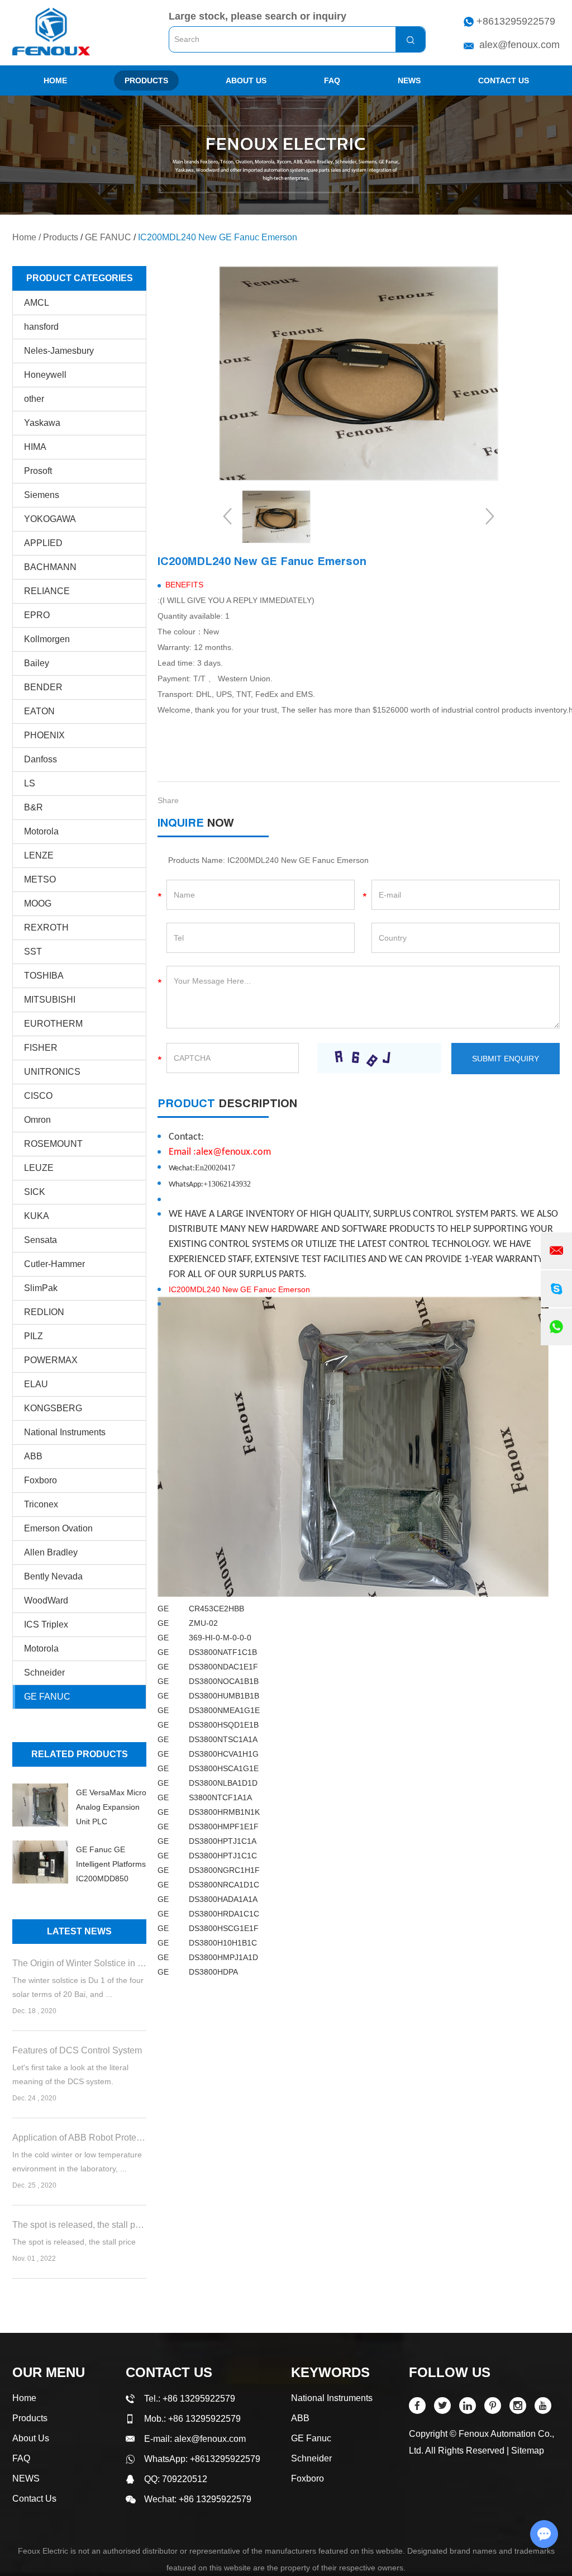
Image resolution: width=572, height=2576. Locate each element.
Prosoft (38, 471)
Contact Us (504, 80)
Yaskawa (42, 423)
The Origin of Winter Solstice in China (79, 1963)
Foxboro (40, 1480)
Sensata (40, 1240)
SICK (35, 1192)
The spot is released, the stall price (79, 2225)
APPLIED (43, 543)
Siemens (42, 495)
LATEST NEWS (79, 1931)
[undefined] (359, 373)
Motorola (41, 831)
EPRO (37, 615)
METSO (40, 879)
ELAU (36, 1384)
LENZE (39, 855)
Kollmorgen (47, 639)
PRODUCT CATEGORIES (80, 278)
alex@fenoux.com (519, 45)
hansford (41, 327)
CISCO (38, 1096)
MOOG (38, 903)
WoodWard (46, 1600)
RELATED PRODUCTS (80, 1754)
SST (33, 952)
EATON (39, 711)
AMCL (37, 303)
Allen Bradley (51, 1552)
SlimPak (41, 1288)
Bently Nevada (53, 1576)
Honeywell (45, 375)
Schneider (44, 1673)
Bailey (37, 663)
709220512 (185, 2479)
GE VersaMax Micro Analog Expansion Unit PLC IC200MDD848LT (111, 1808)
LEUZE (39, 1168)
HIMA (35, 447)
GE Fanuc (311, 2438)
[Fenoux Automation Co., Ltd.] (51, 32)
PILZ (34, 1336)
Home (55, 80)
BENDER (43, 687)
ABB (33, 1456)
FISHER (41, 1048)
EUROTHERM (53, 1024)
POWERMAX (51, 1360)
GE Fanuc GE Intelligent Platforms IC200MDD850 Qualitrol (111, 1865)
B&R (34, 807)
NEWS (409, 80)
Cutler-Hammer (54, 1264)
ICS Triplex (46, 1624)
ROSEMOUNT (53, 1144)
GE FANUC (108, 237)
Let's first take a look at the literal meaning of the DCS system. (70, 2074)
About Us (246, 80)
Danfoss (40, 759)
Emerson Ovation (58, 1528)
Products (146, 80)
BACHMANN (50, 567)
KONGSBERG (53, 1408)
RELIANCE (47, 591)
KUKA (37, 1216)
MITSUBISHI (50, 1000)
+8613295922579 (516, 21)
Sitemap (528, 2451)
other (34, 399)
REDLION (44, 1312)
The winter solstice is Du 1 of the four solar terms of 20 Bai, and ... (78, 1987)
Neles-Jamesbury (59, 351)
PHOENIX (44, 735)
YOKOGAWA (50, 519)
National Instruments (65, 1432)
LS (30, 783)
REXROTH (46, 928)
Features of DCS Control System (77, 2050)
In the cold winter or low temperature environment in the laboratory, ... (77, 2162)
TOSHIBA (44, 976)
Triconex (41, 1504)
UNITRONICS (52, 1072)
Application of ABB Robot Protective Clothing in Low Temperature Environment (79, 2138)
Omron (37, 1120)
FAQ (332, 80)
